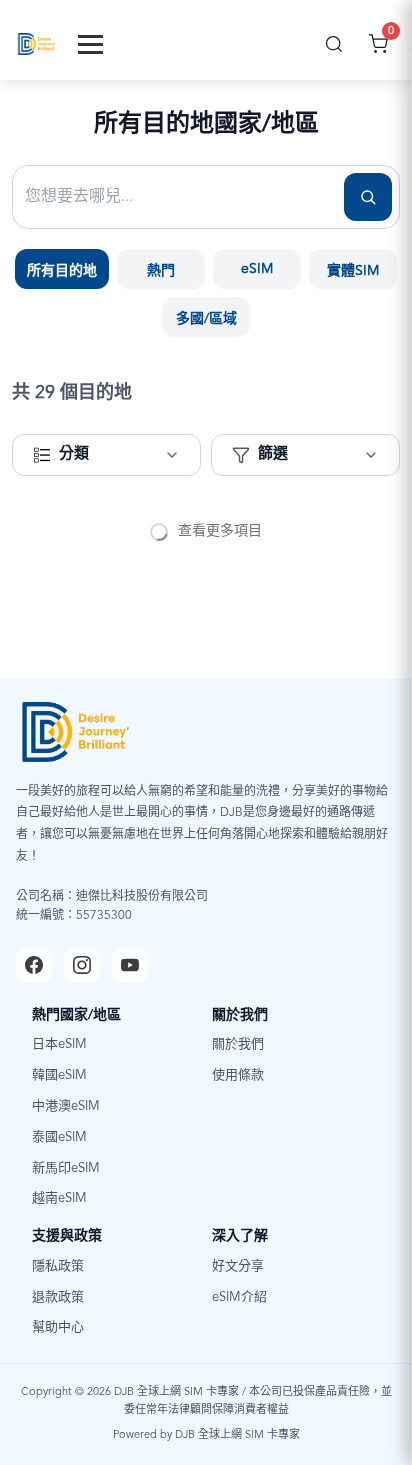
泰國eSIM (59, 1137)
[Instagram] (82, 965)
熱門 (161, 271)
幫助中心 (58, 1327)
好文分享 (238, 1266)
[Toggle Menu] (90, 44)
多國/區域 (206, 319)
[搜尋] (334, 44)
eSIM (257, 269)
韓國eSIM (59, 1075)
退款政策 (58, 1297)
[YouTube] (130, 965)
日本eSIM (59, 1044)
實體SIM (353, 271)
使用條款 (238, 1075)
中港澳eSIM (66, 1106)
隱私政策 (58, 1266)
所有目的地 (62, 271)
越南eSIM (59, 1198)
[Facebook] (34, 965)
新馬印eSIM (66, 1168)
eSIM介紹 (239, 1297)
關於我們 (238, 1044)
